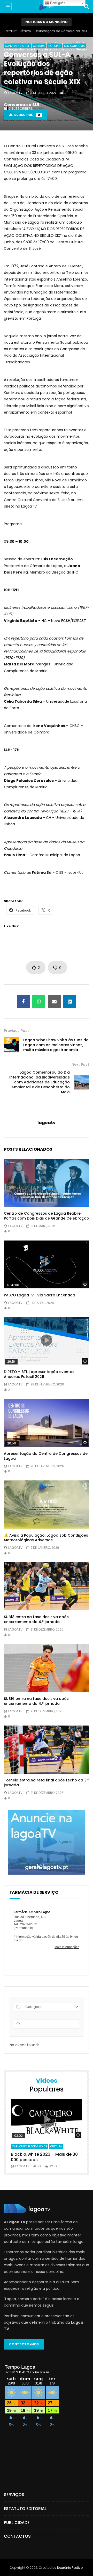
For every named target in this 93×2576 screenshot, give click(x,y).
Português (57, 3)
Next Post (80, 1065)
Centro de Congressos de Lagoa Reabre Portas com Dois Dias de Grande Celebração (47, 1216)
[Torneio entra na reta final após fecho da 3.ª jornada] (47, 1750)
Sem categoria (74, 46)
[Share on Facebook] (23, 1002)
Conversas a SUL (22, 105)
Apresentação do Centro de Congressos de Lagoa (46, 1456)
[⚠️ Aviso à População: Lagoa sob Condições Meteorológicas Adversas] (47, 1504)
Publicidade (17, 2523)
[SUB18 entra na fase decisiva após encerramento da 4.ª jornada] (47, 1586)
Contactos (17, 2536)
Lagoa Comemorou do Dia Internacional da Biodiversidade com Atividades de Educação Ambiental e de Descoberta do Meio (40, 1082)
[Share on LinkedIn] (70, 1002)
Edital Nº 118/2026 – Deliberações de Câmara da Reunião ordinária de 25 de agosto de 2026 (47, 31)
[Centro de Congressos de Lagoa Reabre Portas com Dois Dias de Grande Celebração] (47, 1183)
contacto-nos (24, 2344)
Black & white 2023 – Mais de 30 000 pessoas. (44, 2157)
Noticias (54, 46)
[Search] (87, 6)
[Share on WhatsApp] (39, 1002)
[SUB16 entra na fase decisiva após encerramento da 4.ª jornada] (47, 1668)
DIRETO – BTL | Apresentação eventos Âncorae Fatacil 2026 (39, 1374)
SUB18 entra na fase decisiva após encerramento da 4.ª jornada (36, 1619)
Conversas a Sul (17, 46)
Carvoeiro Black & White (29, 2146)
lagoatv (15, 93)
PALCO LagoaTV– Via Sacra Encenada (40, 1295)
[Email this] (54, 1002)
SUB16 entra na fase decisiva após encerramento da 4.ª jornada (36, 1701)
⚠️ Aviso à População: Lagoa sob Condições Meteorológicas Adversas (46, 1538)
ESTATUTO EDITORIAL (25, 2509)
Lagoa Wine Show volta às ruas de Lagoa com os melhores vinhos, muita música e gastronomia (56, 1045)
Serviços (14, 2495)
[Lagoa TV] (46, 6)
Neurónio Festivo (70, 2568)
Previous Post (16, 1031)
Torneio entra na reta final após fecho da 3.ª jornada (47, 1783)
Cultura (39, 46)
